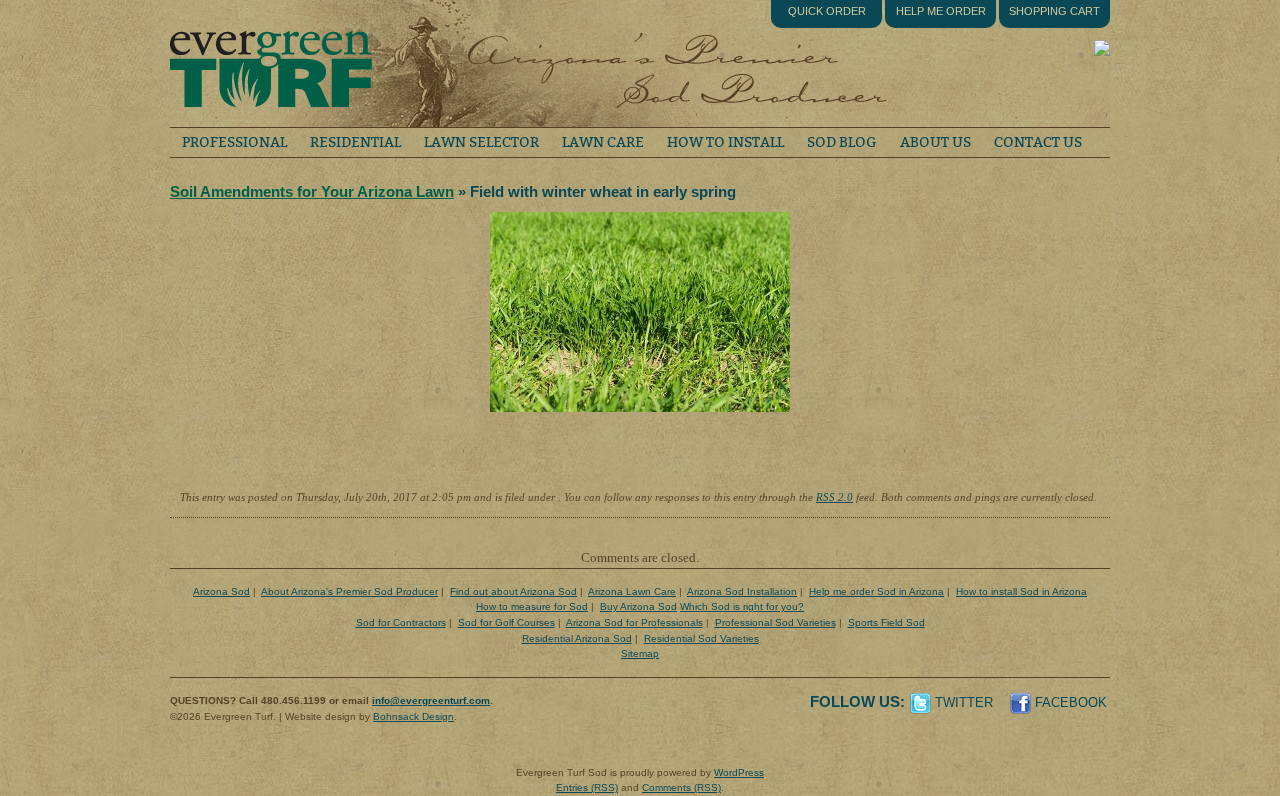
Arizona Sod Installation (742, 591)
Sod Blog (842, 142)
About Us (935, 142)
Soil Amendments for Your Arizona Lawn (312, 191)
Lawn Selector (481, 142)
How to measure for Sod (532, 606)
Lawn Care (603, 142)
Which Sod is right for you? (742, 606)
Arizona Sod (221, 591)
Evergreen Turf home (270, 63)
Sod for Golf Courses (506, 622)
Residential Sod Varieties (701, 638)
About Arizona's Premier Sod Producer (349, 591)
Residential (355, 142)
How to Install (725, 142)
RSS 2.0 (834, 497)
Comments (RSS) (681, 787)
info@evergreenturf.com (431, 700)
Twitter (964, 702)
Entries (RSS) (587, 787)
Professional (234, 142)
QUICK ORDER (827, 11)
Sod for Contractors (401, 622)
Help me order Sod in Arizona (876, 591)
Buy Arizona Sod (638, 606)
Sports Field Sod (886, 622)
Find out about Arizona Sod (513, 591)
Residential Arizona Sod (577, 638)
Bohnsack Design (413, 716)
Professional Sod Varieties (775, 622)
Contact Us (1038, 142)
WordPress (739, 772)
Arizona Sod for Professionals (634, 622)
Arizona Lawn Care (632, 591)
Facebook (1071, 702)
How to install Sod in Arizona (1021, 591)
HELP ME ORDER (941, 11)
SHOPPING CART (1054, 11)
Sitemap (640, 653)
